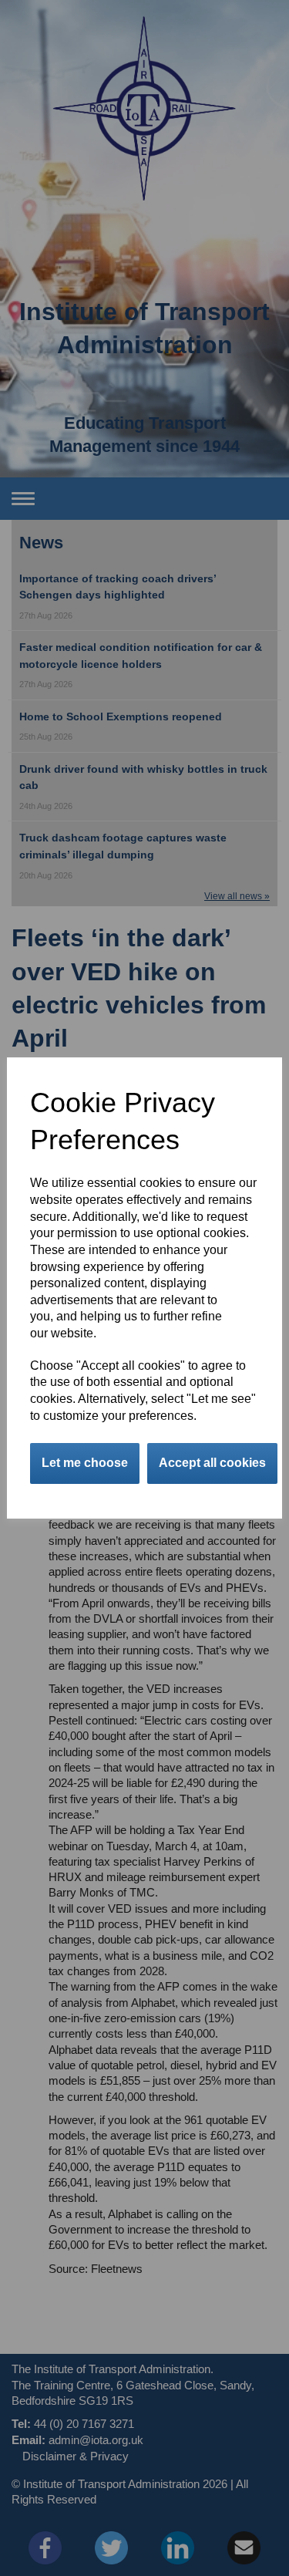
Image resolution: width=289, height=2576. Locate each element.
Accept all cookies (212, 1463)
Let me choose (85, 1463)
